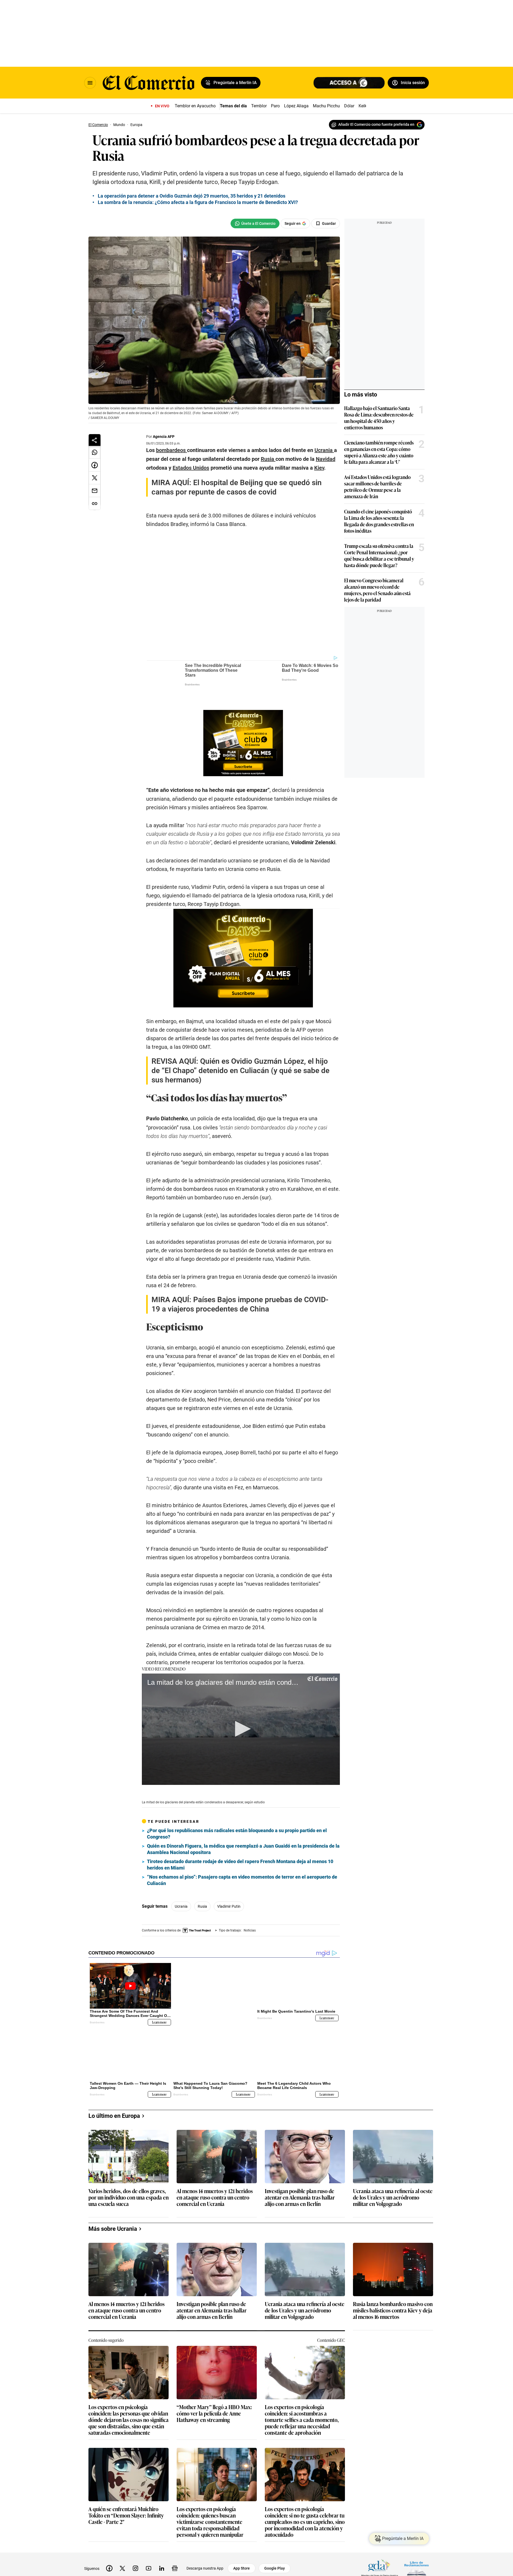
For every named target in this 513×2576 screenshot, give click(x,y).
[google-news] (175, 2540)
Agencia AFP (164, 437)
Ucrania (181, 1887)
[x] (122, 2540)
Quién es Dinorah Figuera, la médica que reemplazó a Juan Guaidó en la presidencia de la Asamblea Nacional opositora (243, 1830)
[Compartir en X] (95, 478)
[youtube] (149, 2540)
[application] (241, 1710)
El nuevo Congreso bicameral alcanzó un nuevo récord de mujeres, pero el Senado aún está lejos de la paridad (377, 590)
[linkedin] (162, 2540)
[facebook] (109, 2540)
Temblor (259, 106)
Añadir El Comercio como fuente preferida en (376, 124)
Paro (275, 106)
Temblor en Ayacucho (195, 106)
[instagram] (135, 2540)
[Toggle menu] (90, 83)
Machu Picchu (326, 106)
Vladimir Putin (229, 1887)
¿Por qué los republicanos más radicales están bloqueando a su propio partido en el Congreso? (237, 1814)
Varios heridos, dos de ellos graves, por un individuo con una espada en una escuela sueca (129, 2170)
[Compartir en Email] (95, 491)
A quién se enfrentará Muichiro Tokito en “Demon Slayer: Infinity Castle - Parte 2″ (126, 2488)
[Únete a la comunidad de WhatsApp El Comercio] (255, 223)
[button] (241, 1710)
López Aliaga (296, 106)
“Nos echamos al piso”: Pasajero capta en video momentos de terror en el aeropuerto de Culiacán (242, 1861)
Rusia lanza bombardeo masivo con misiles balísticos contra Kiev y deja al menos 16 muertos (393, 2283)
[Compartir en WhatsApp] (95, 452)
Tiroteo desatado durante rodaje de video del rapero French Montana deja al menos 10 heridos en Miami (240, 1845)
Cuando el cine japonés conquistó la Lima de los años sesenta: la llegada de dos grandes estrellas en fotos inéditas (379, 521)
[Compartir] (95, 440)
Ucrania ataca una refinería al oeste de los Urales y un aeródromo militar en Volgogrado (393, 2170)
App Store (242, 2540)
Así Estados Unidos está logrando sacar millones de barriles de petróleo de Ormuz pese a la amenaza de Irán (377, 486)
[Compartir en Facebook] (95, 465)
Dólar (349, 106)
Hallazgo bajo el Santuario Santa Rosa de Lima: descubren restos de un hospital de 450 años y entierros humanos (379, 418)
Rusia (202, 1887)
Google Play (275, 2540)
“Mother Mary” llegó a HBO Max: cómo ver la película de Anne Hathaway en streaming (214, 2386)
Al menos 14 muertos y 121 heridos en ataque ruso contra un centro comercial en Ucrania (215, 2170)
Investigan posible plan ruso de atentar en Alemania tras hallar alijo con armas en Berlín (300, 2170)
